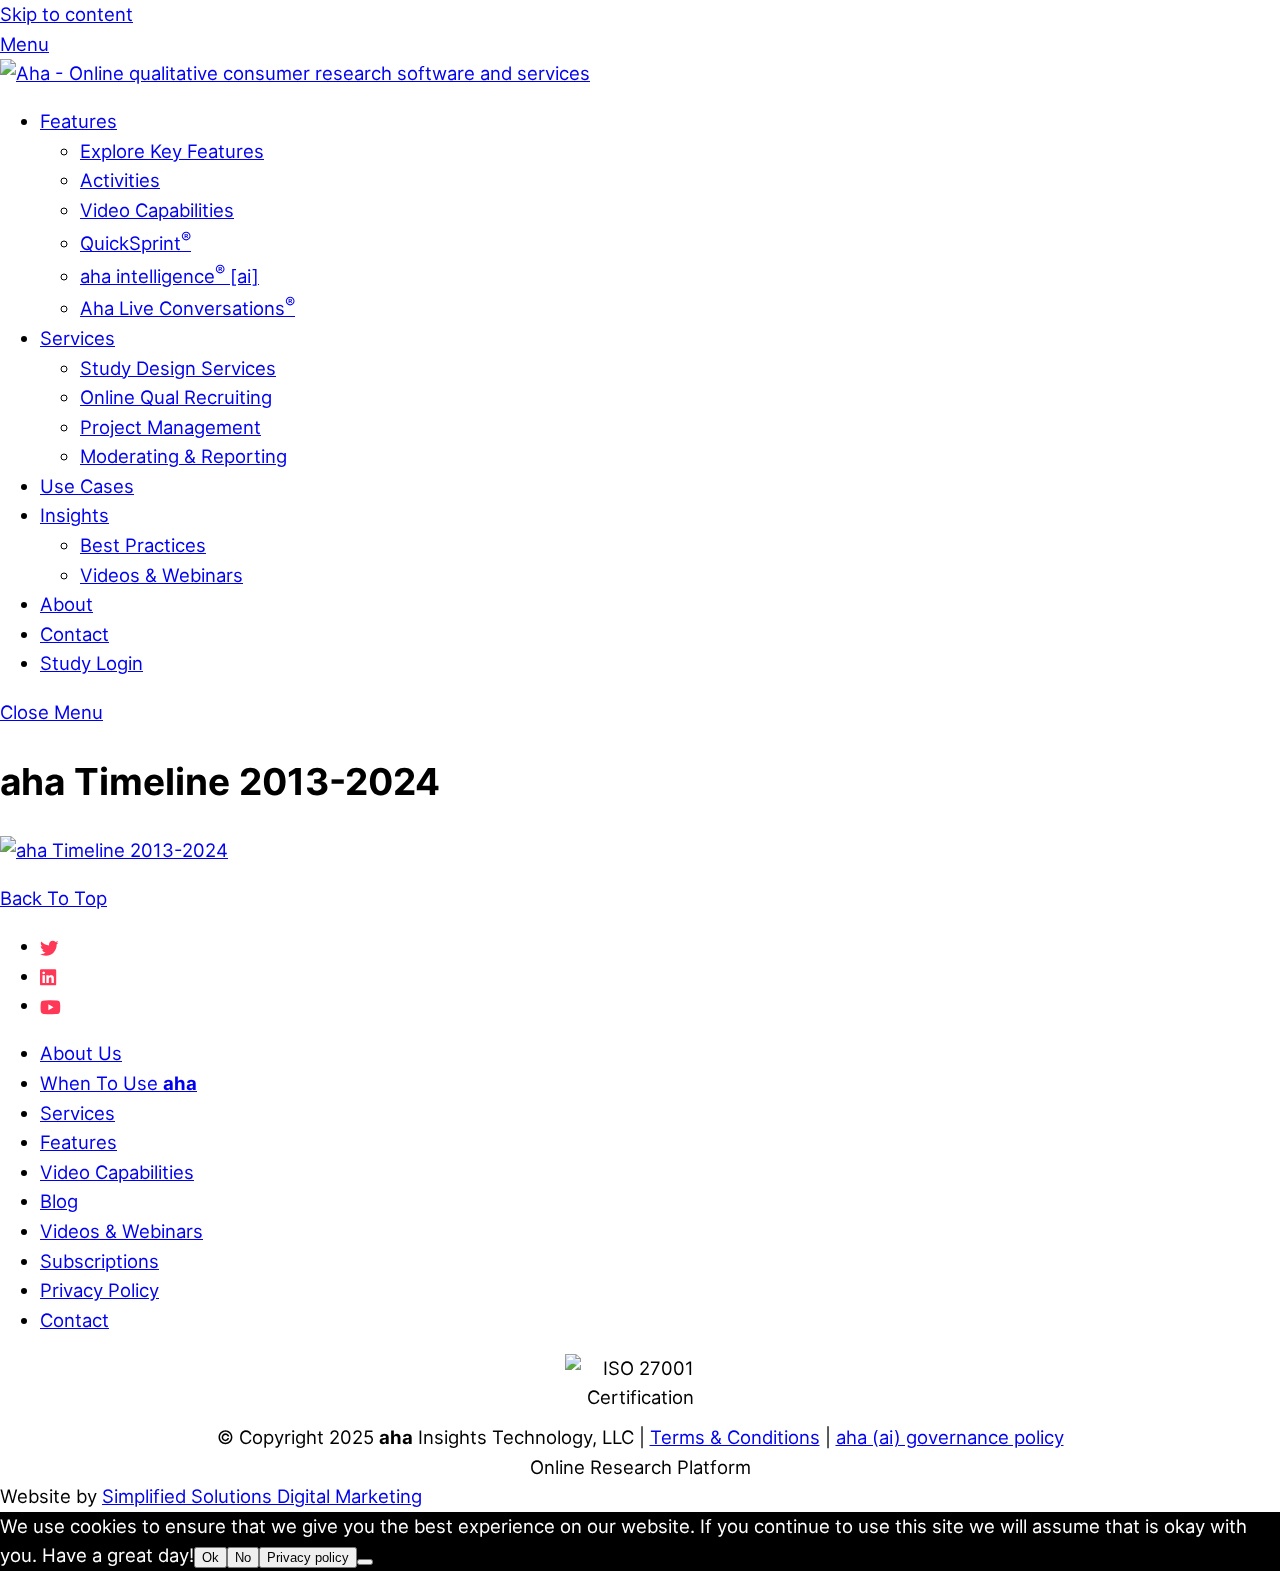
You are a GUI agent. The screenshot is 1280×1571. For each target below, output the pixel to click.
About (66, 604)
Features (78, 121)
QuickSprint (135, 243)
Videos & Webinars (161, 575)
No (243, 1557)
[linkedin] (49, 976)
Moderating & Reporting (183, 456)
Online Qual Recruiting (176, 397)
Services (77, 338)
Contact (74, 634)
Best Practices (143, 545)
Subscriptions (99, 1261)
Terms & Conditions (735, 1437)
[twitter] (49, 946)
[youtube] (50, 1005)
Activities (120, 180)
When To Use (118, 1083)
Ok (210, 1557)
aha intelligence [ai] (169, 276)
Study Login (91, 663)
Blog (59, 1201)
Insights (74, 515)
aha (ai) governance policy (950, 1437)
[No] (365, 1562)
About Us (81, 1053)
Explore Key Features (172, 151)
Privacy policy (308, 1557)
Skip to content (66, 14)
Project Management (170, 427)
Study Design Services (178, 368)
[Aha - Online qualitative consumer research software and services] (295, 73)
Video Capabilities (157, 210)
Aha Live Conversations (187, 308)
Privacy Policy (99, 1290)
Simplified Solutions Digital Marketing (262, 1496)
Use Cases (87, 486)
